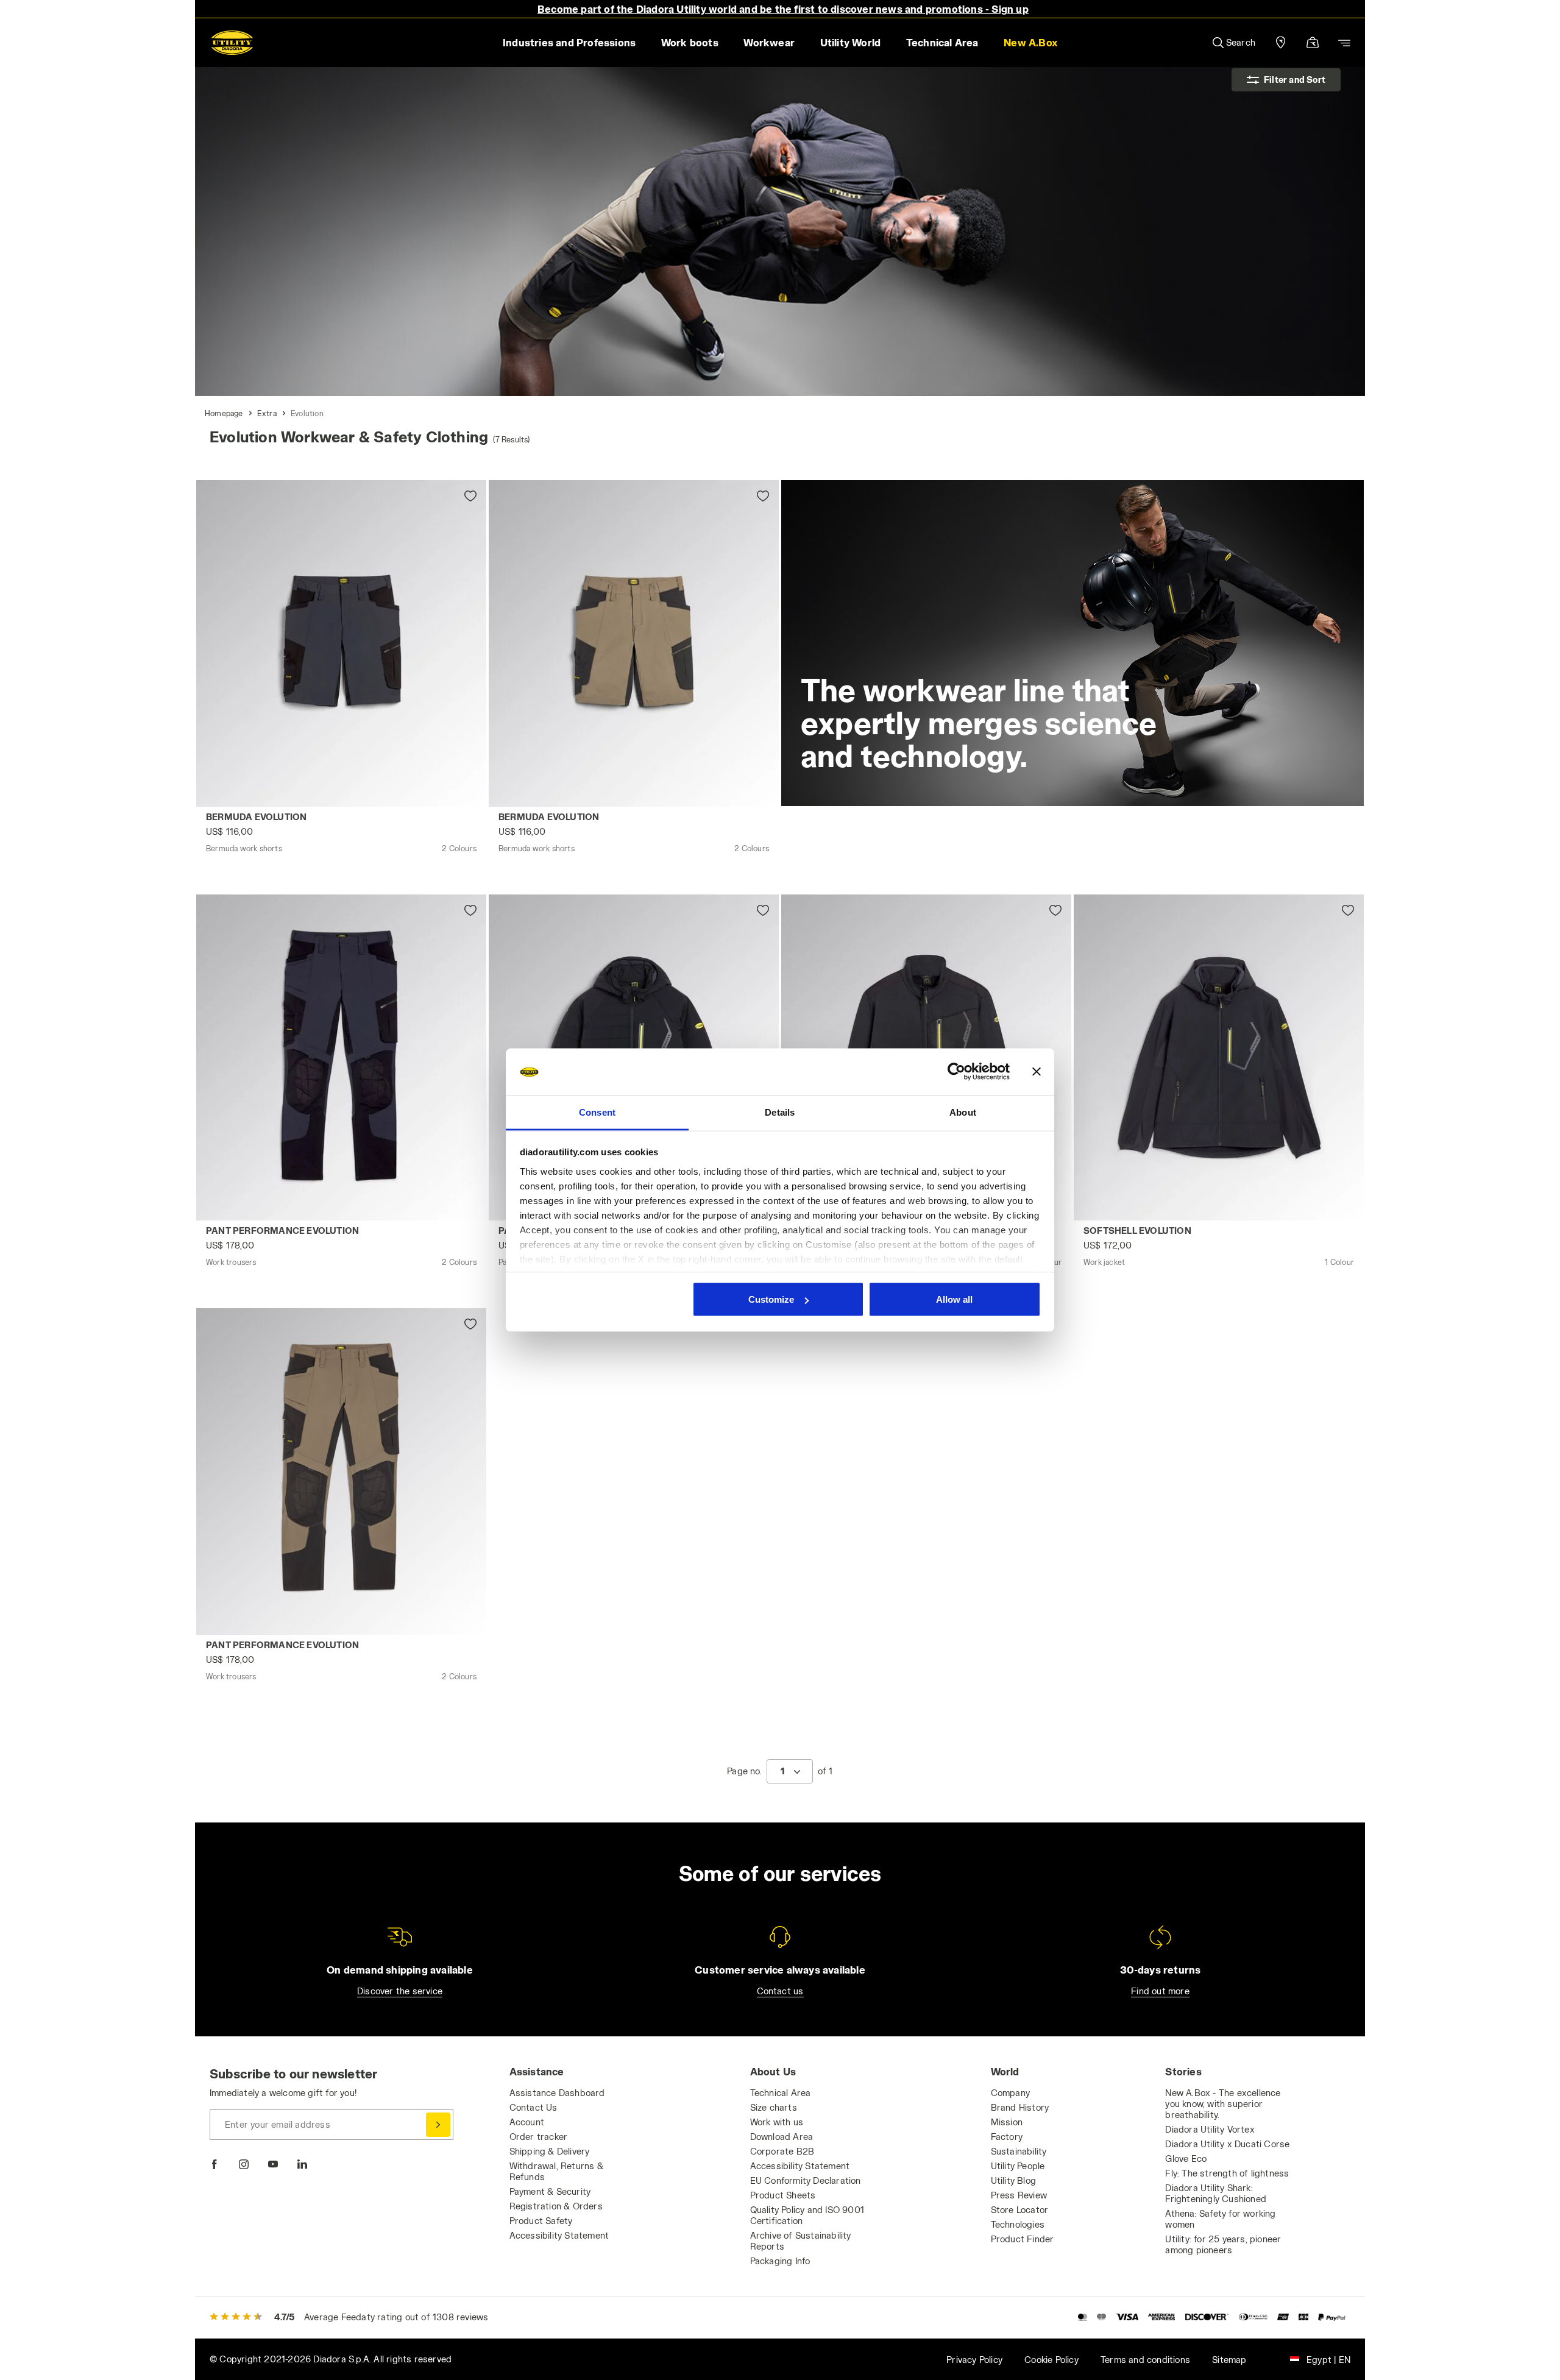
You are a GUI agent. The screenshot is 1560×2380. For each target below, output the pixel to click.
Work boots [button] (690, 42)
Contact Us (534, 2107)
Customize (771, 1299)
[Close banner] (1037, 1072)
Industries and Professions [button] (569, 42)
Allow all (954, 1299)
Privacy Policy (974, 2360)
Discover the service (400, 1991)
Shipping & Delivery (550, 2151)
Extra (267, 413)
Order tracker (539, 2137)
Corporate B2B (782, 2151)
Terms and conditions (1145, 2360)
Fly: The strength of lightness (1227, 2173)
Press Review (1019, 2195)
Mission (1007, 2122)
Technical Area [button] (942, 42)
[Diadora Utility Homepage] (232, 43)
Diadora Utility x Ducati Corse (1227, 2144)
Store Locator (1020, 2210)
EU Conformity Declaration (806, 2180)
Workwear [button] (769, 42)
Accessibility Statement (559, 2235)
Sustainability (1019, 2151)
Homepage (224, 413)
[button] (1030, 43)
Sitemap (1229, 2360)
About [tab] (963, 1112)
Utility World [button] (851, 42)
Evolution (307, 413)
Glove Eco (1186, 2159)
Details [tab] (780, 1112)
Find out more (1160, 1991)
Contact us (780, 1991)
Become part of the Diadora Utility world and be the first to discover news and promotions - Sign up (783, 9)
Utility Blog (1013, 2180)
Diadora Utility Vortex (1210, 2129)
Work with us (777, 2122)
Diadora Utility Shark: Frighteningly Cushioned (1216, 2193)
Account (527, 2122)
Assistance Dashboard (557, 2093)
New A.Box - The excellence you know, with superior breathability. (1223, 2104)
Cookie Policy (1051, 2360)
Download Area (782, 2137)
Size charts (774, 2107)
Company (1010, 2093)
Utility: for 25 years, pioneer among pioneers (1223, 2244)
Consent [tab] (597, 1112)
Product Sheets (783, 2195)
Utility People (1018, 2166)
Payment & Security (550, 2191)
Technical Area (781, 2093)
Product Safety (541, 2221)
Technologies (1018, 2224)
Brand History (1020, 2107)
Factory (1007, 2137)
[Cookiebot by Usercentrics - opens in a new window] (956, 1072)
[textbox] (782, 1771)
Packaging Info (780, 2261)
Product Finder (1023, 2239)
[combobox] (790, 1771)
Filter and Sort (1295, 80)
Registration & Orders (556, 2206)
